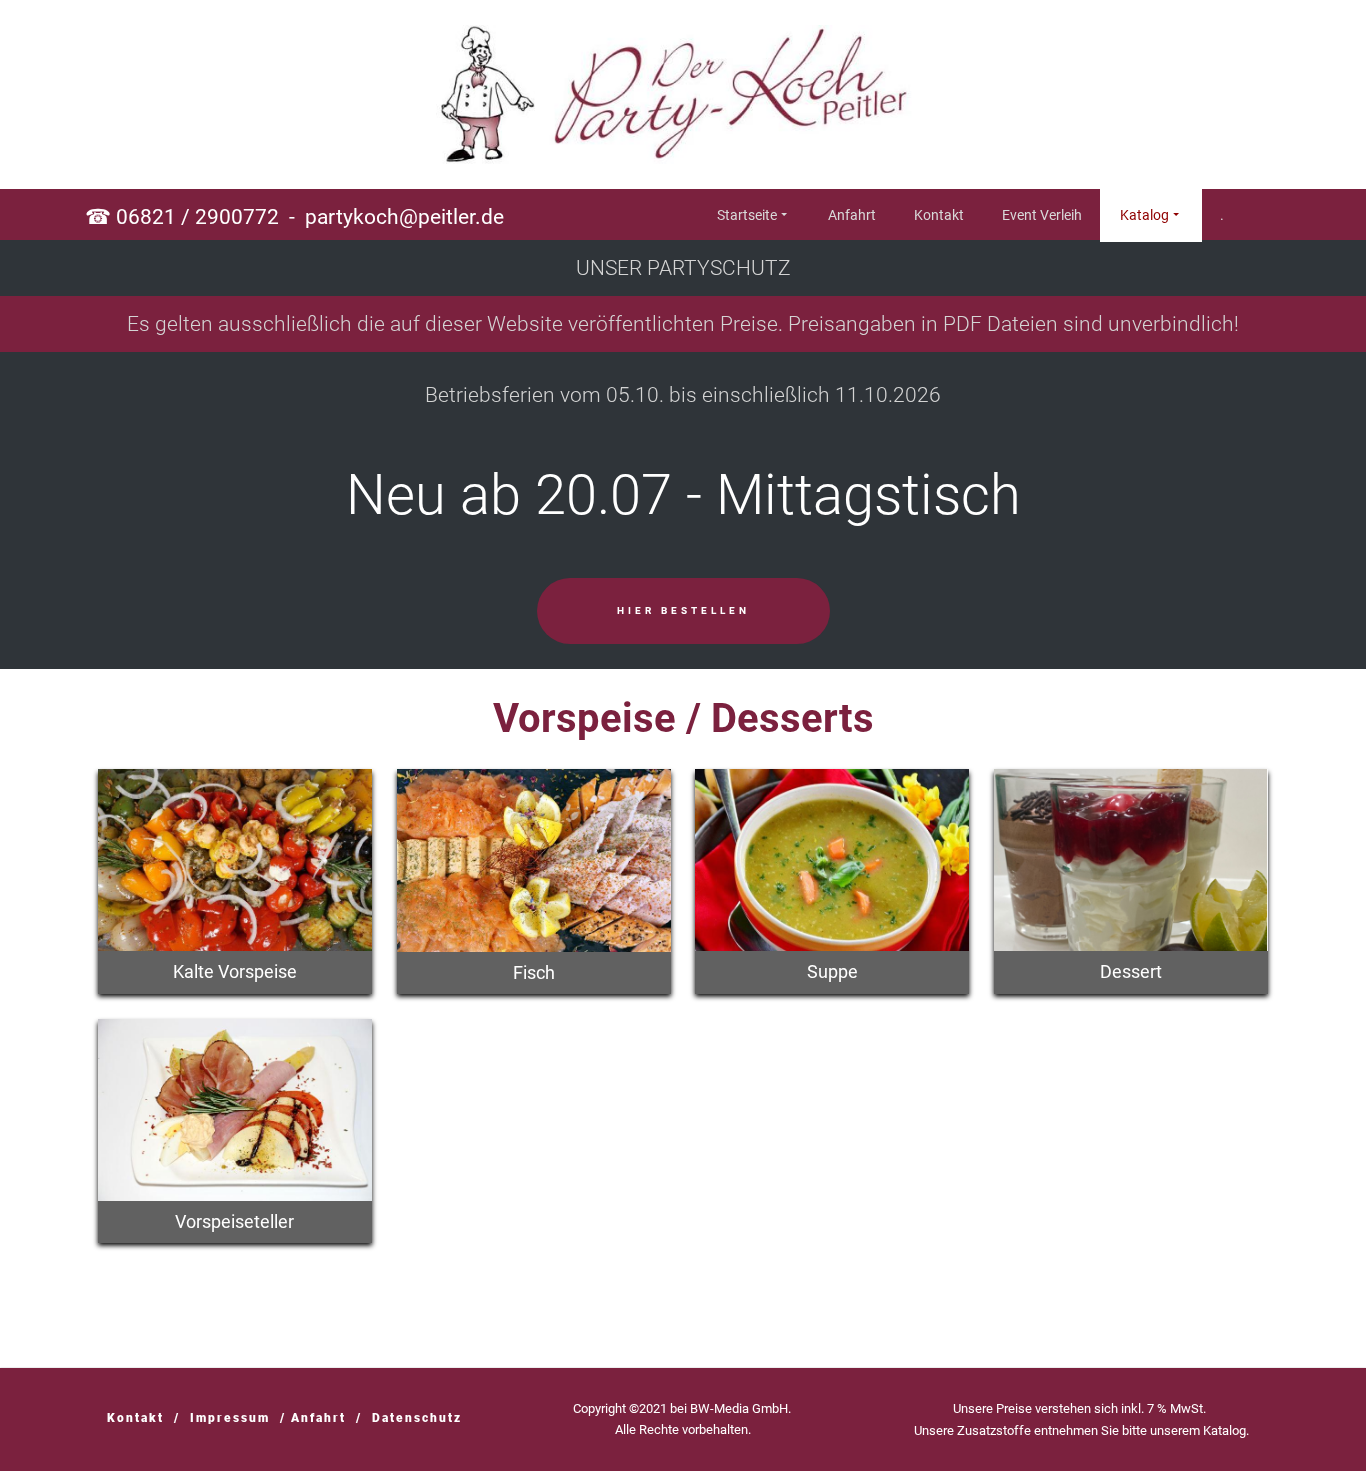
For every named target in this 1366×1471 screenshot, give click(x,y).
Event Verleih (1042, 215)
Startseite (747, 215)
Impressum (230, 1418)
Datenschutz (417, 1418)
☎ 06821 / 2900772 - (294, 217)
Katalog (1144, 215)
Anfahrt (852, 215)
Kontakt (939, 215)
